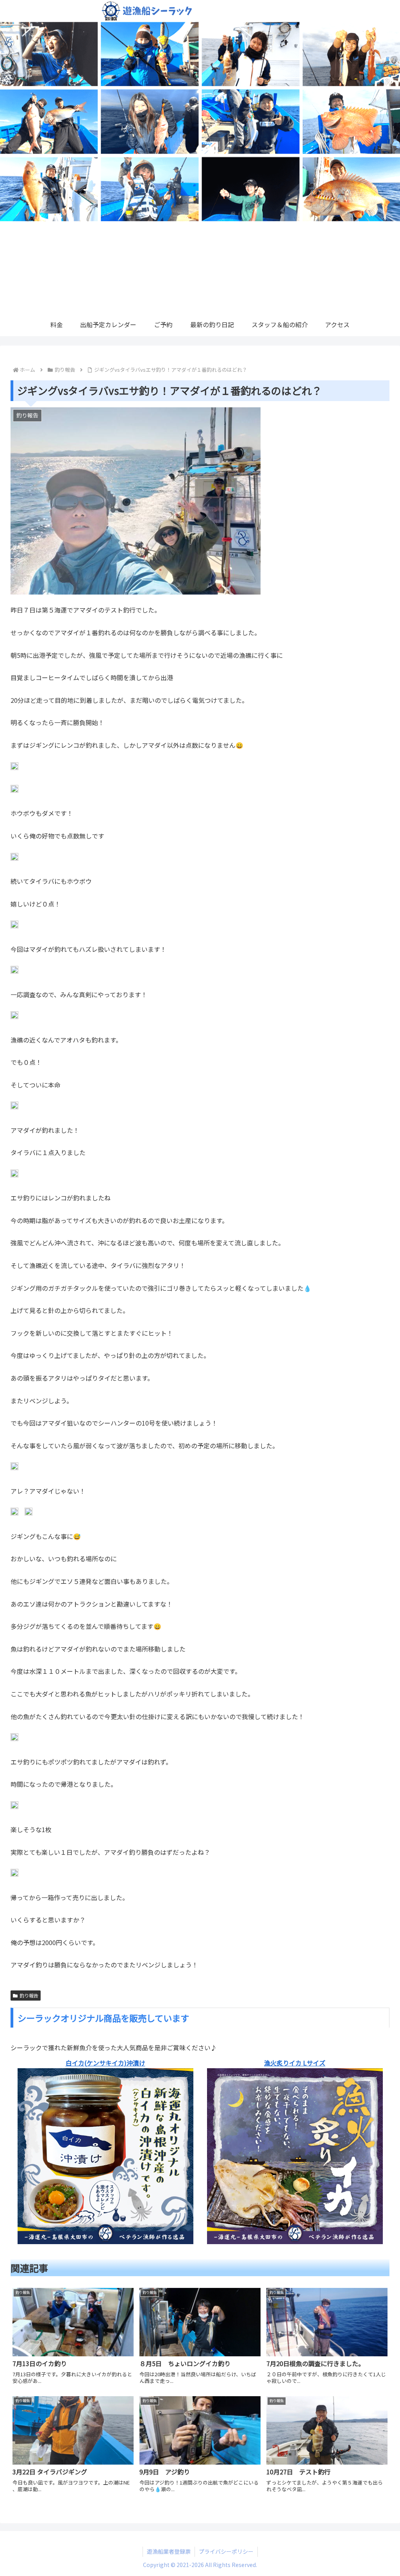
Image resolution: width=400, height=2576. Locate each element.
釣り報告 (29, 1995)
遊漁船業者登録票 (169, 2551)
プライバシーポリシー (226, 2551)
